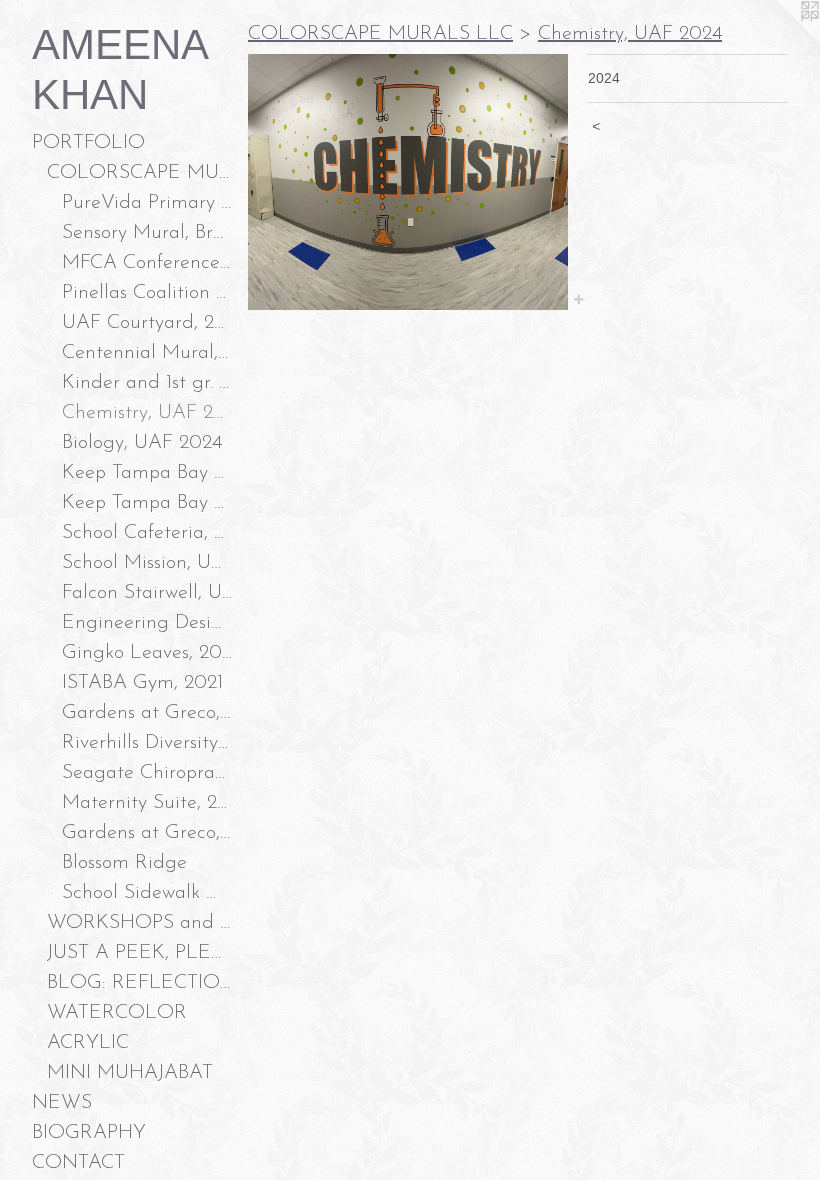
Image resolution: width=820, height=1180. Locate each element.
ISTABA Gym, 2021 (142, 683)
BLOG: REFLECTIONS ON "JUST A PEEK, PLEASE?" (139, 983)
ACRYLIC (88, 1043)
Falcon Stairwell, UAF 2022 (147, 593)
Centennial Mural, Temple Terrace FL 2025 (147, 353)
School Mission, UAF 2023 (147, 563)
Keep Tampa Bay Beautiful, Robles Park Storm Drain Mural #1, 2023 (147, 503)
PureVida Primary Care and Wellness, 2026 (147, 203)
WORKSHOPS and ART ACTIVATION (139, 923)
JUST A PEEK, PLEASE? (139, 953)
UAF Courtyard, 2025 (147, 323)
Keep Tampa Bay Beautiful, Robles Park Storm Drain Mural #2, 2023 (147, 473)
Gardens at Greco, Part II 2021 (147, 713)
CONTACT (78, 1163)
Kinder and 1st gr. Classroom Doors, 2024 (147, 383)
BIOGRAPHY (89, 1133)
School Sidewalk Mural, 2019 (147, 893)
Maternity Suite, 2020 (147, 803)
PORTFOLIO (88, 143)
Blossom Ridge (124, 863)
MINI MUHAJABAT (130, 1073)
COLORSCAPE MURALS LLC (139, 173)
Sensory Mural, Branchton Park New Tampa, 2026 (147, 233)
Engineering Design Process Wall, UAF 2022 (147, 623)
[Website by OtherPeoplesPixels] (780, 40)
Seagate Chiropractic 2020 (147, 773)
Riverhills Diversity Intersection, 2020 (147, 743)
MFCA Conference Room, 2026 (147, 263)
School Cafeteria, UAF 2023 (147, 533)
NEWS (62, 1103)
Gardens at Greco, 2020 (147, 833)
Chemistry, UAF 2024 (147, 413)
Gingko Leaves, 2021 (147, 653)
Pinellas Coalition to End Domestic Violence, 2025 (147, 293)
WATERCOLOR (117, 1013)
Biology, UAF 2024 (142, 443)
